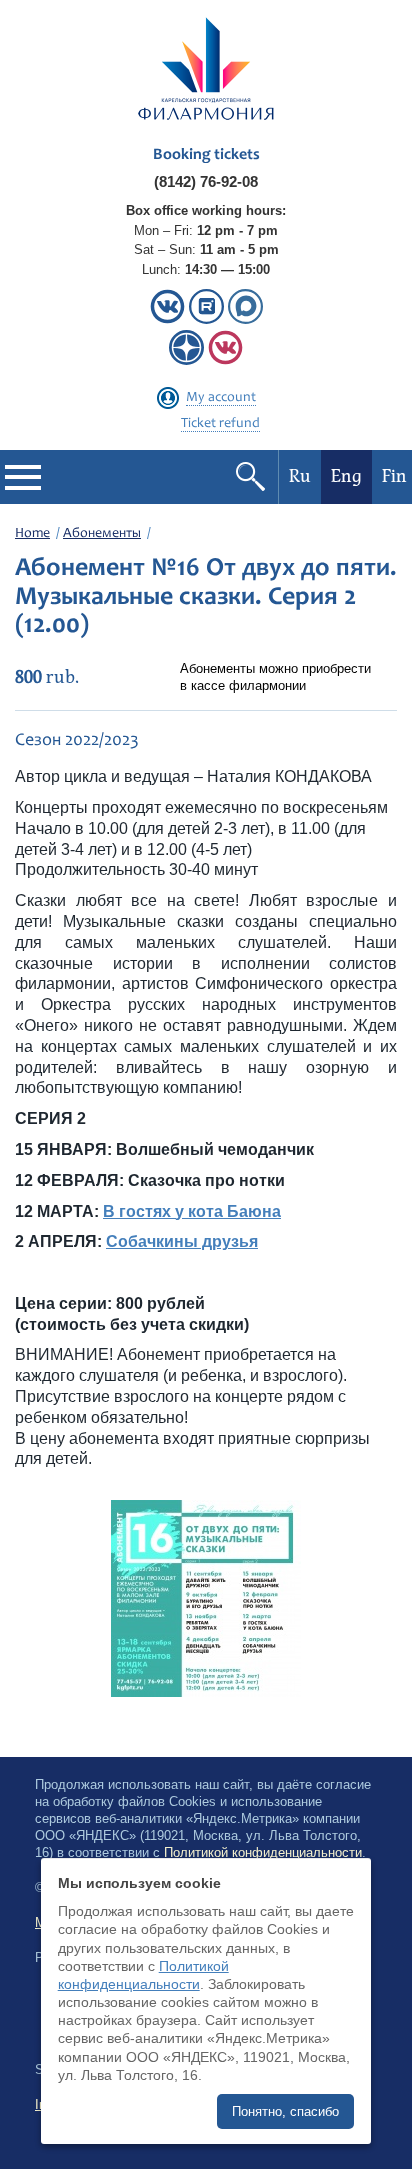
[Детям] (225, 360)
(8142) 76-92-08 (206, 181)
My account (221, 398)
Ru (300, 476)
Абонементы (102, 534)
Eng (346, 476)
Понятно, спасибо (285, 2111)
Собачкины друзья (182, 1241)
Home (32, 534)
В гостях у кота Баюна (192, 1211)
